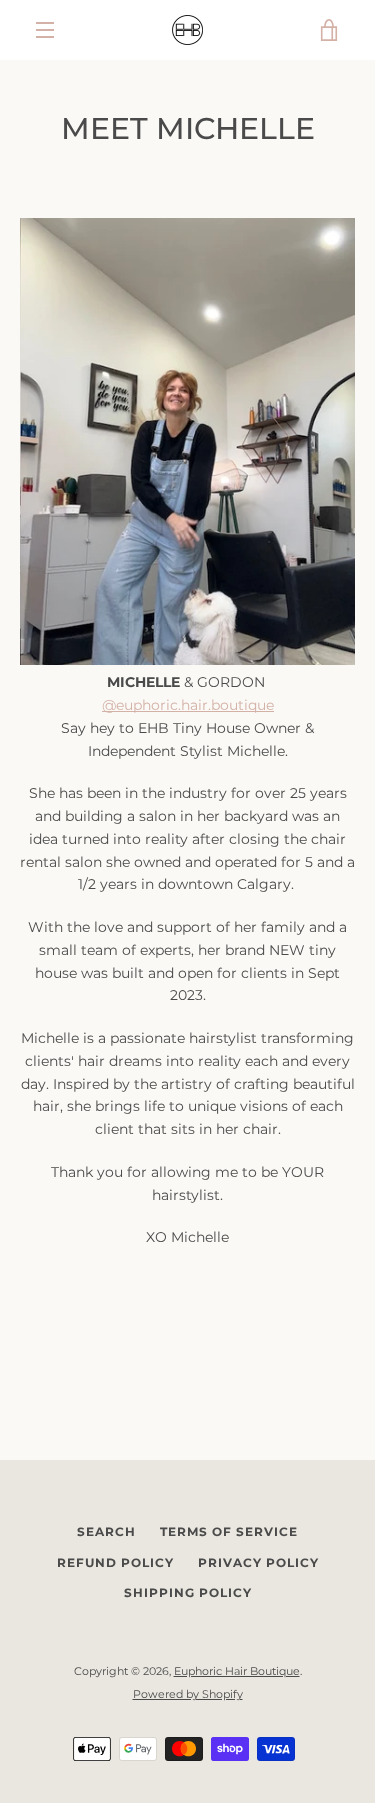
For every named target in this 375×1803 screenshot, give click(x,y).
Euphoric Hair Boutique (237, 1671)
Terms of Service (229, 1531)
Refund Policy (115, 1562)
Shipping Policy (188, 1592)
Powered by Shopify (188, 1694)
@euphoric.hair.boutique (188, 705)
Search (106, 1531)
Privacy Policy (258, 1562)
